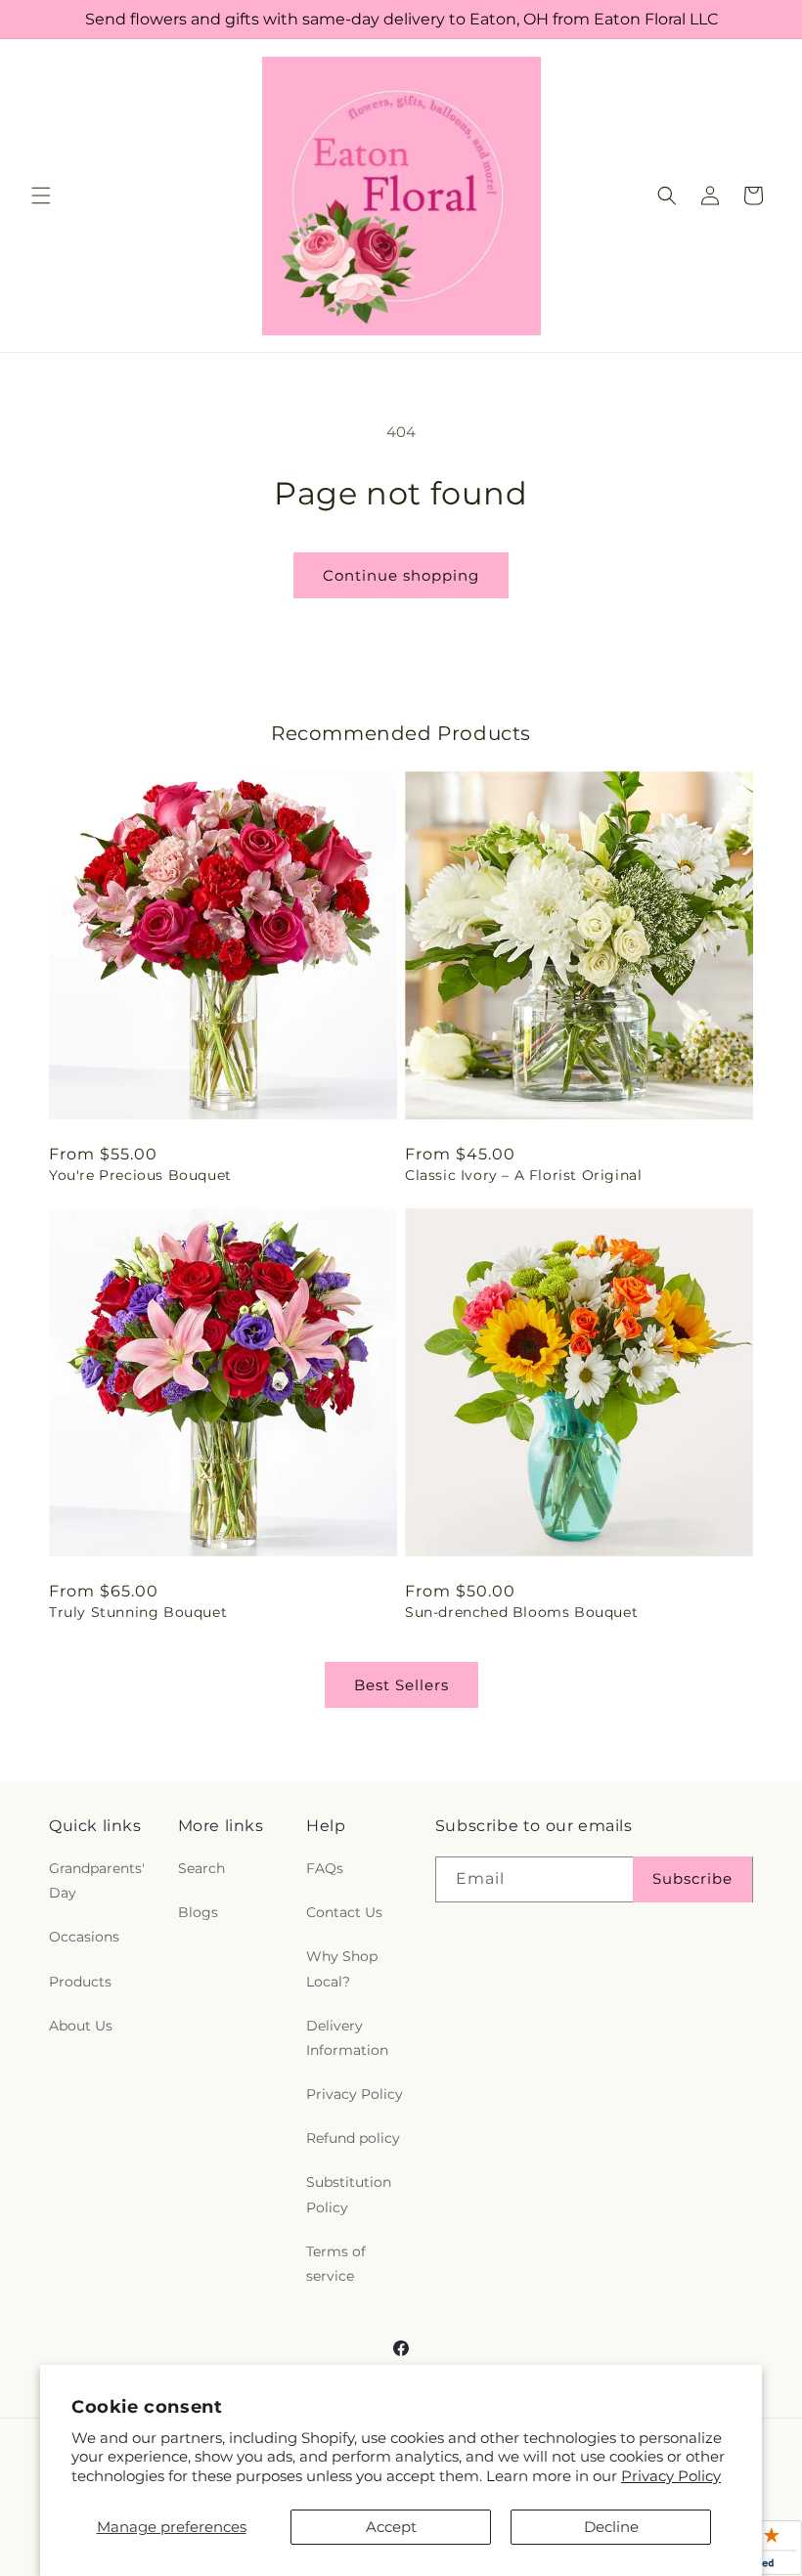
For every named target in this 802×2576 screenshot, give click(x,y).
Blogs (198, 1912)
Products (80, 1982)
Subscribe (692, 1878)
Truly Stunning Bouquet (138, 1612)
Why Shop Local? (342, 1968)
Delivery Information (347, 2038)
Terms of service (336, 2264)
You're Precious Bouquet (140, 1175)
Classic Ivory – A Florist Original (523, 1175)
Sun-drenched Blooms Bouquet (521, 1612)
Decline (611, 2527)
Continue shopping (401, 575)
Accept (391, 2527)
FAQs (325, 1868)
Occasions (84, 1937)
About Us (81, 2026)
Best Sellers (401, 1685)
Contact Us (344, 1912)
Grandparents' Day (97, 1880)
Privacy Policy (671, 2476)
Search (201, 1868)
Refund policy (353, 2138)
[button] (41, 196)
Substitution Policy (349, 2194)
